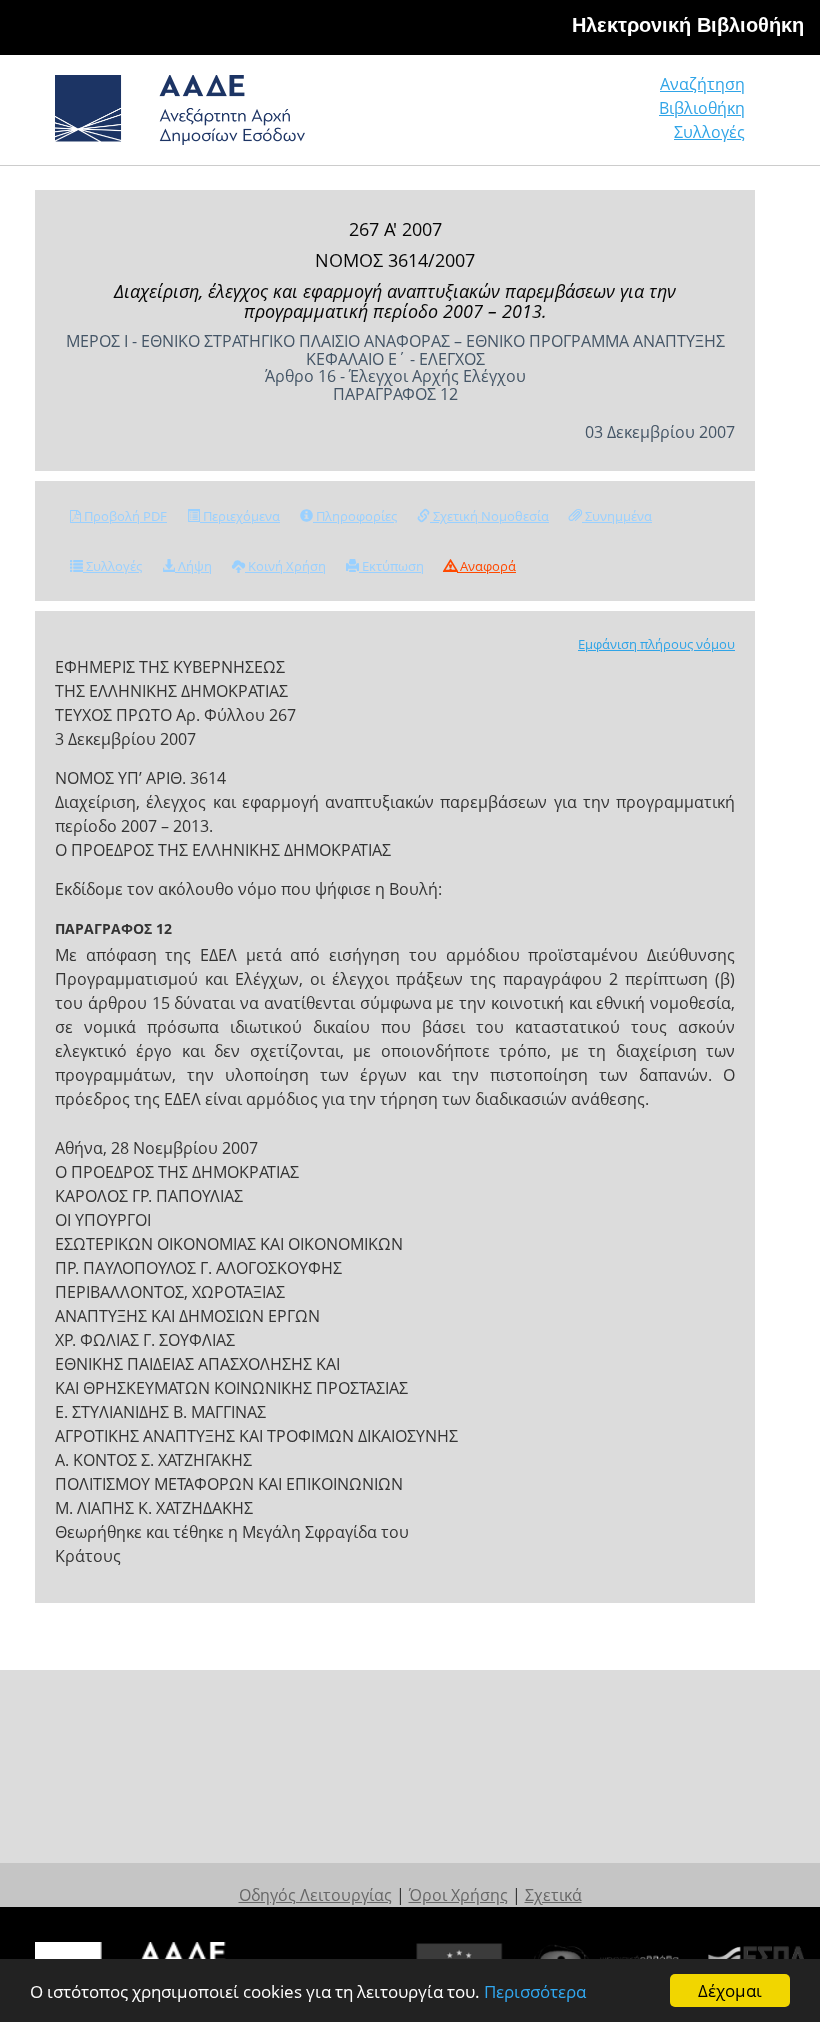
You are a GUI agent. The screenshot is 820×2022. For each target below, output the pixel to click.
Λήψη (193, 566)
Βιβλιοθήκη (702, 108)
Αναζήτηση (702, 84)
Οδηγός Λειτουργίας (315, 1895)
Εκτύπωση (391, 566)
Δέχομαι (730, 1990)
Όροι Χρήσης (458, 1895)
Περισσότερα (535, 1991)
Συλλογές (709, 132)
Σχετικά (553, 1895)
